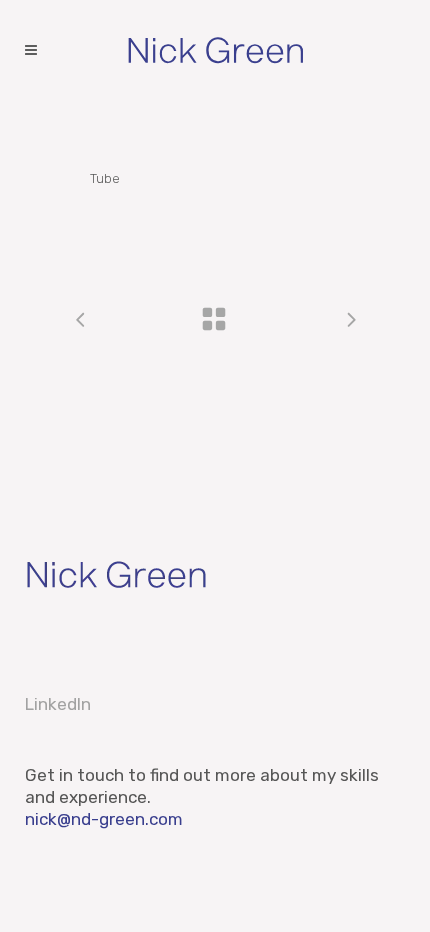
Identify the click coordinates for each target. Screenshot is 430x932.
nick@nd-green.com (104, 819)
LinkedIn (58, 704)
